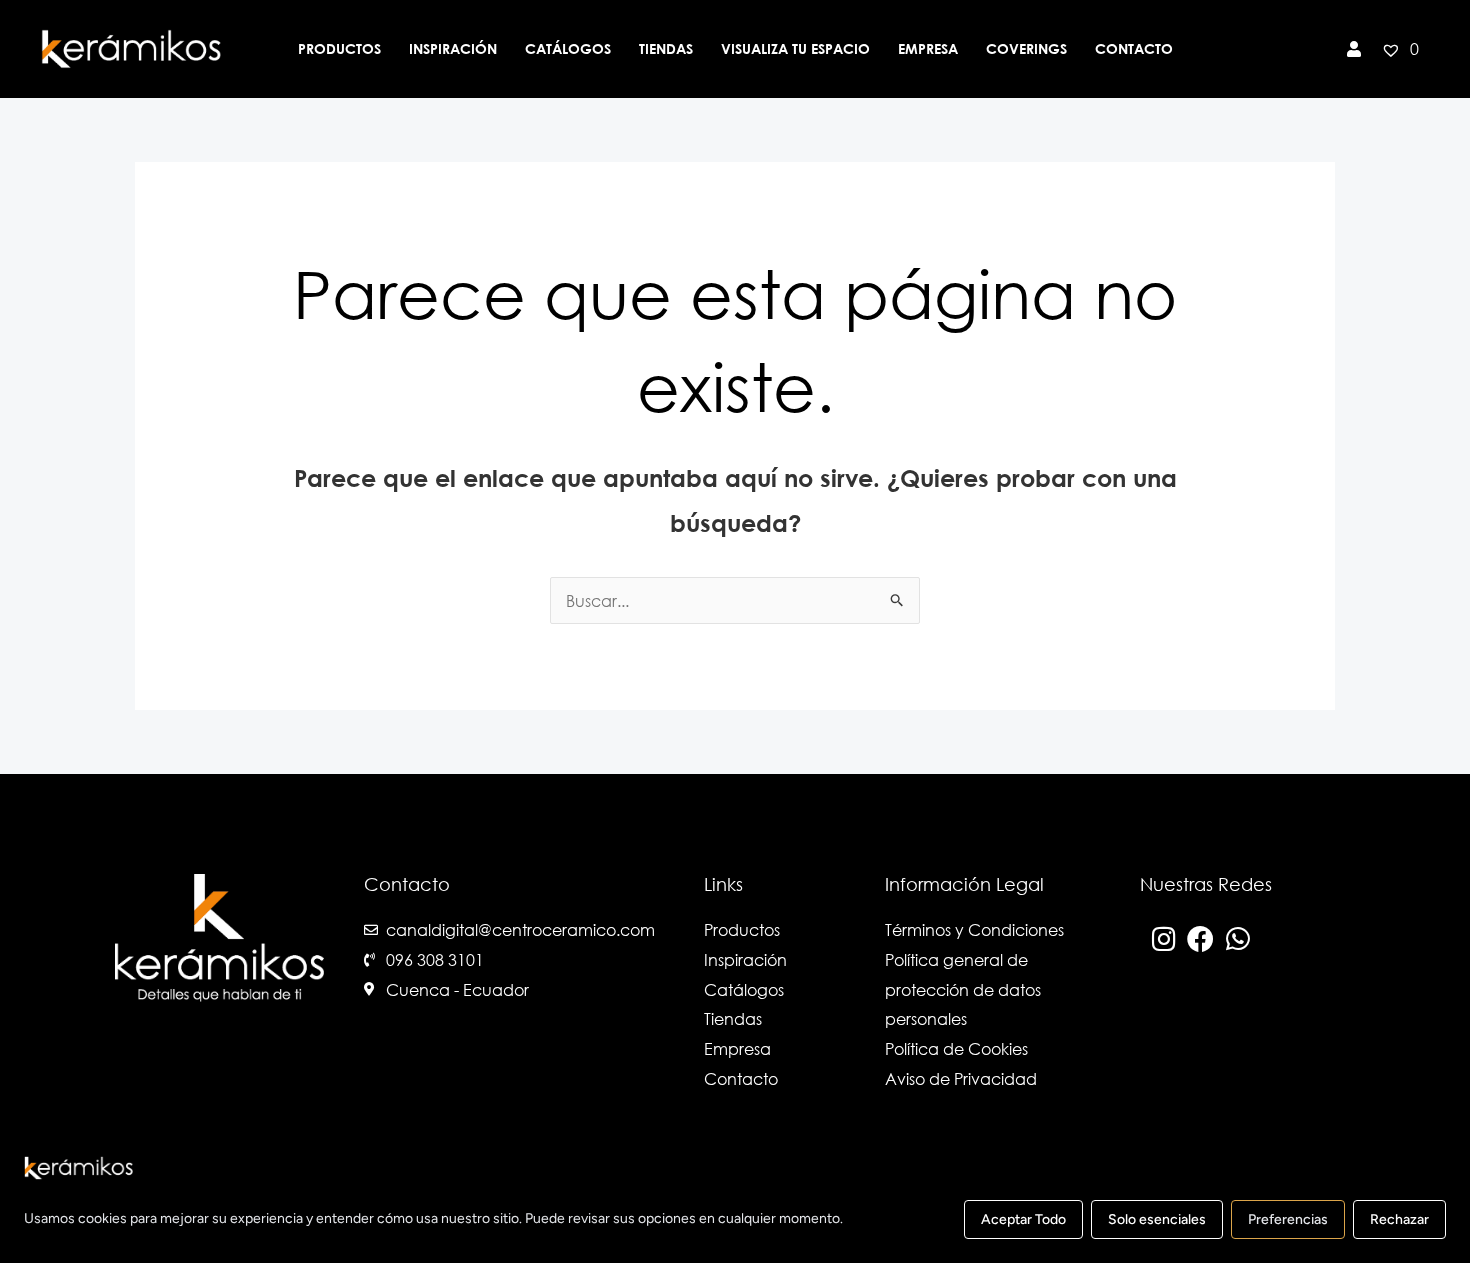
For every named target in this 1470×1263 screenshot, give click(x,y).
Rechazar (1399, 1219)
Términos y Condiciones (974, 929)
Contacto (1134, 48)
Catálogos (568, 48)
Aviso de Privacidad (961, 1078)
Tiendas (666, 48)
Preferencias (1288, 1219)
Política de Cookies (956, 1048)
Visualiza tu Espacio (795, 48)
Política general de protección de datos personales (963, 989)
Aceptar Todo (1023, 1219)
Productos (339, 48)
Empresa (928, 48)
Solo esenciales (1157, 1219)
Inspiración (453, 48)
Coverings (1026, 48)
